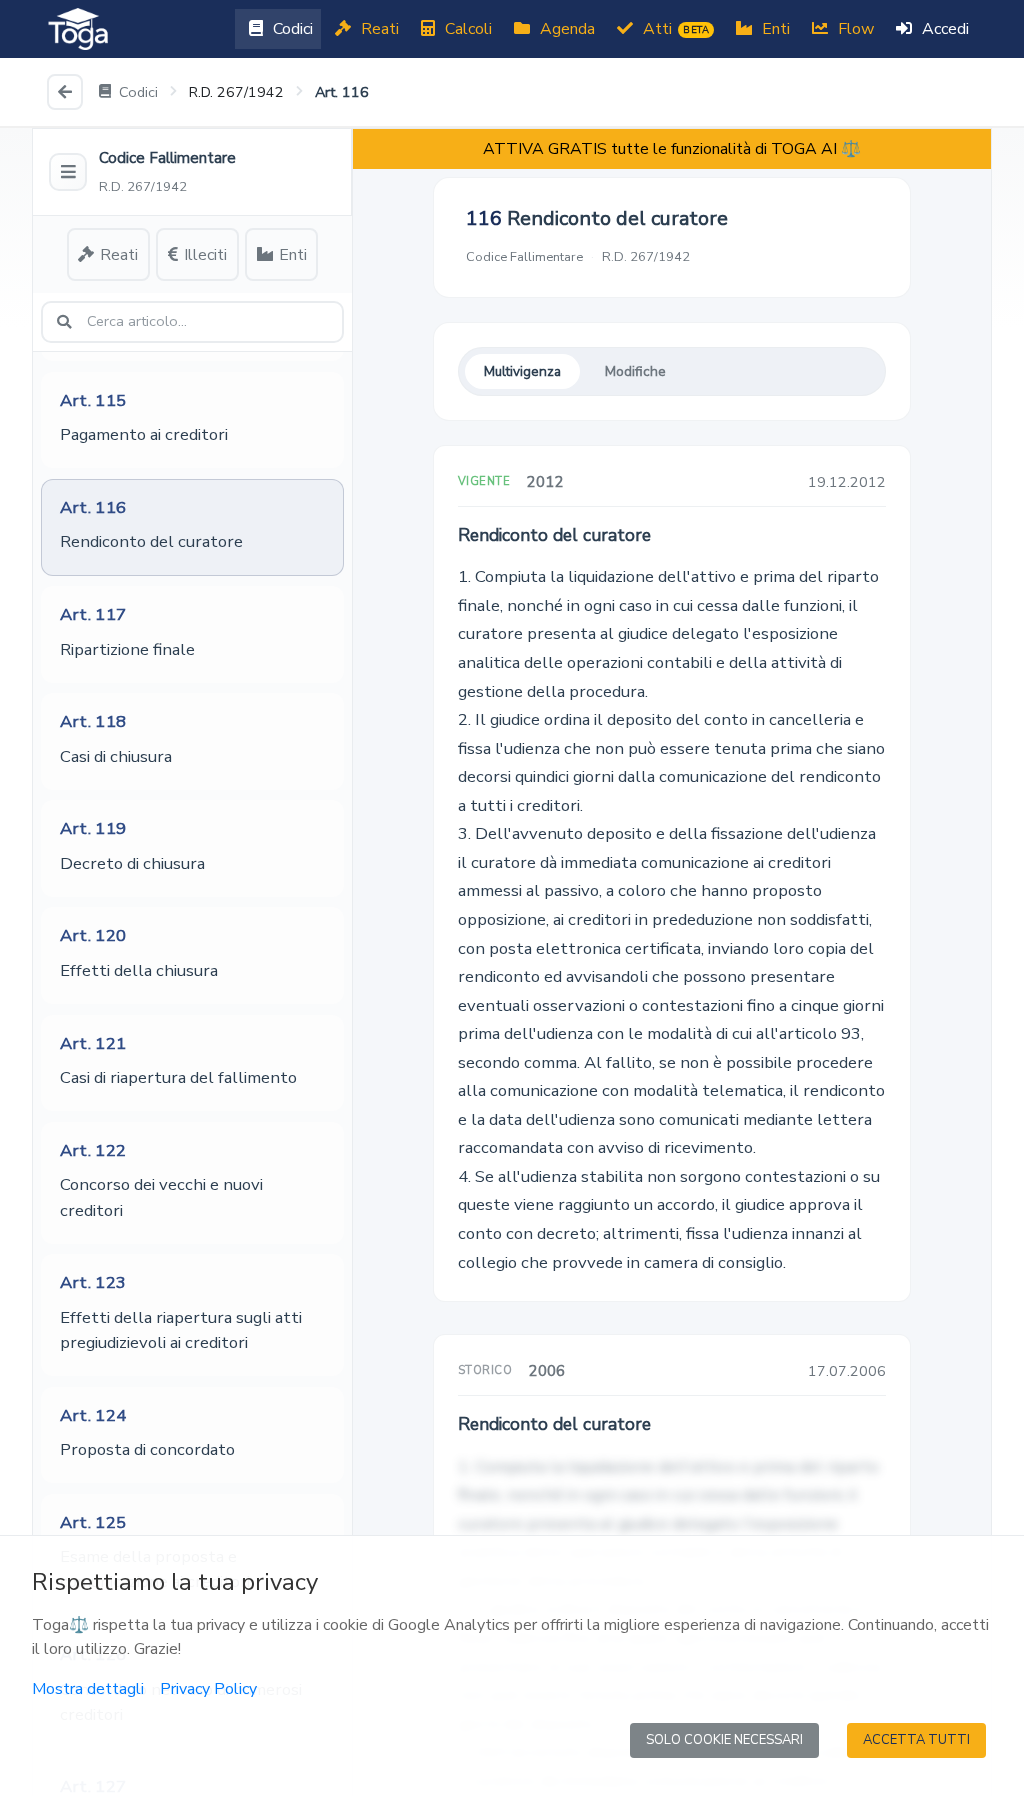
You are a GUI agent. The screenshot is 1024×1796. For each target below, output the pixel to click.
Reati (378, 29)
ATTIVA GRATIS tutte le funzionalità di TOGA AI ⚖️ (672, 149)
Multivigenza (522, 371)
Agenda (565, 29)
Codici (291, 29)
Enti (774, 29)
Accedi (943, 29)
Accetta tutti (916, 1740)
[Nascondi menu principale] (68, 172)
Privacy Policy (208, 1689)
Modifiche (635, 371)
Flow (854, 29)
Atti (674, 29)
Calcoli (466, 29)
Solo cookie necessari (724, 1740)
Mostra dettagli (88, 1689)
